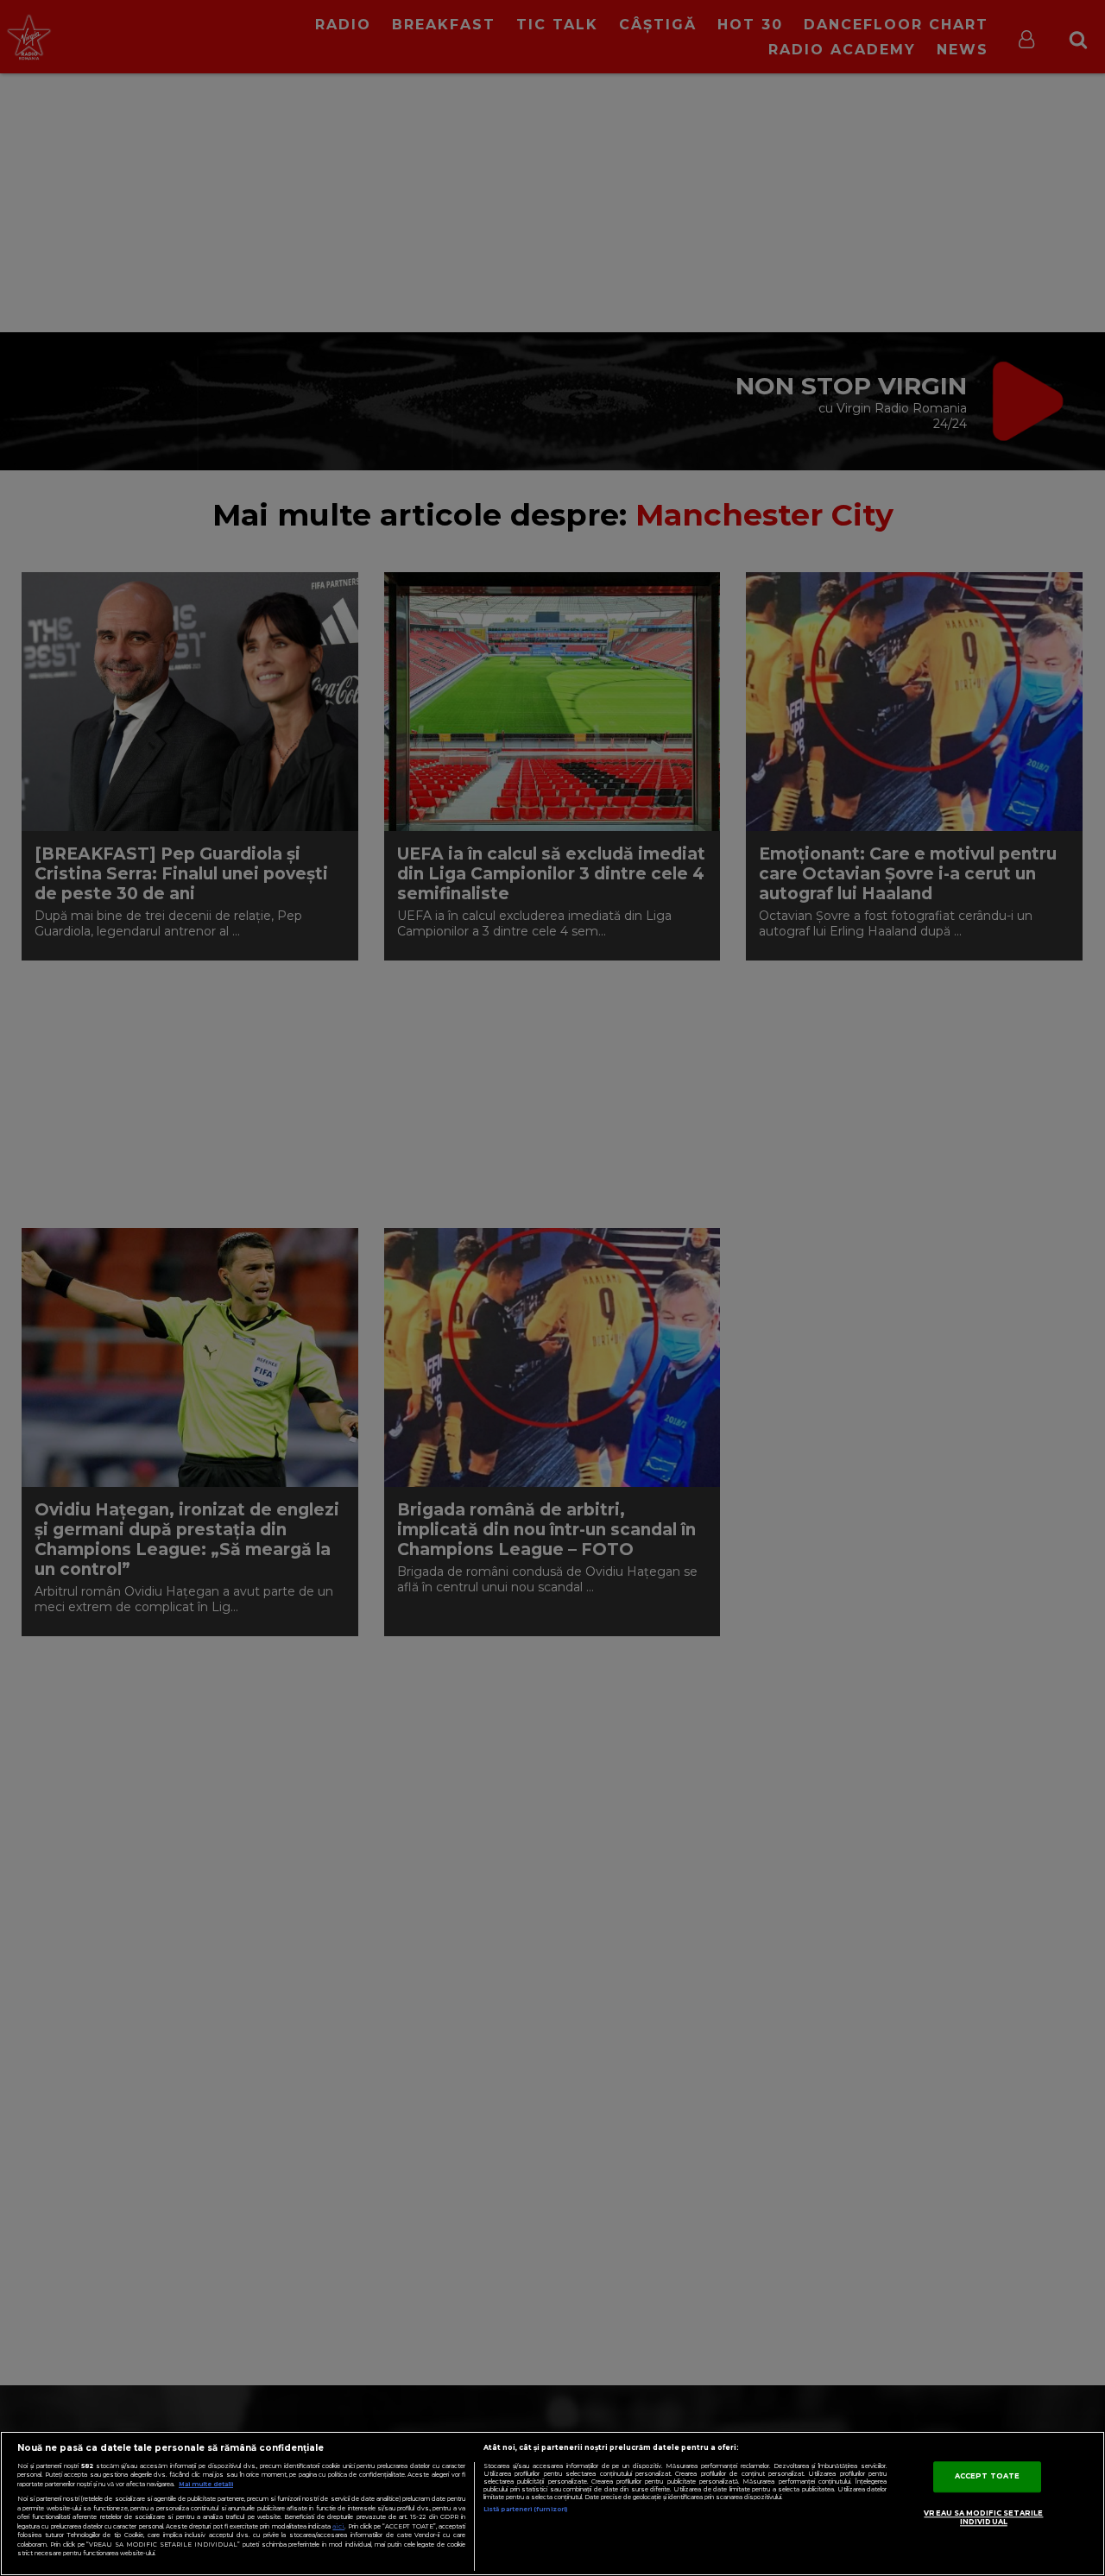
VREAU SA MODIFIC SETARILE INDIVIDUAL (983, 2517)
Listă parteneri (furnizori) (525, 2509)
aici (338, 2526)
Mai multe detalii (206, 2484)
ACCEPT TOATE (987, 2476)
